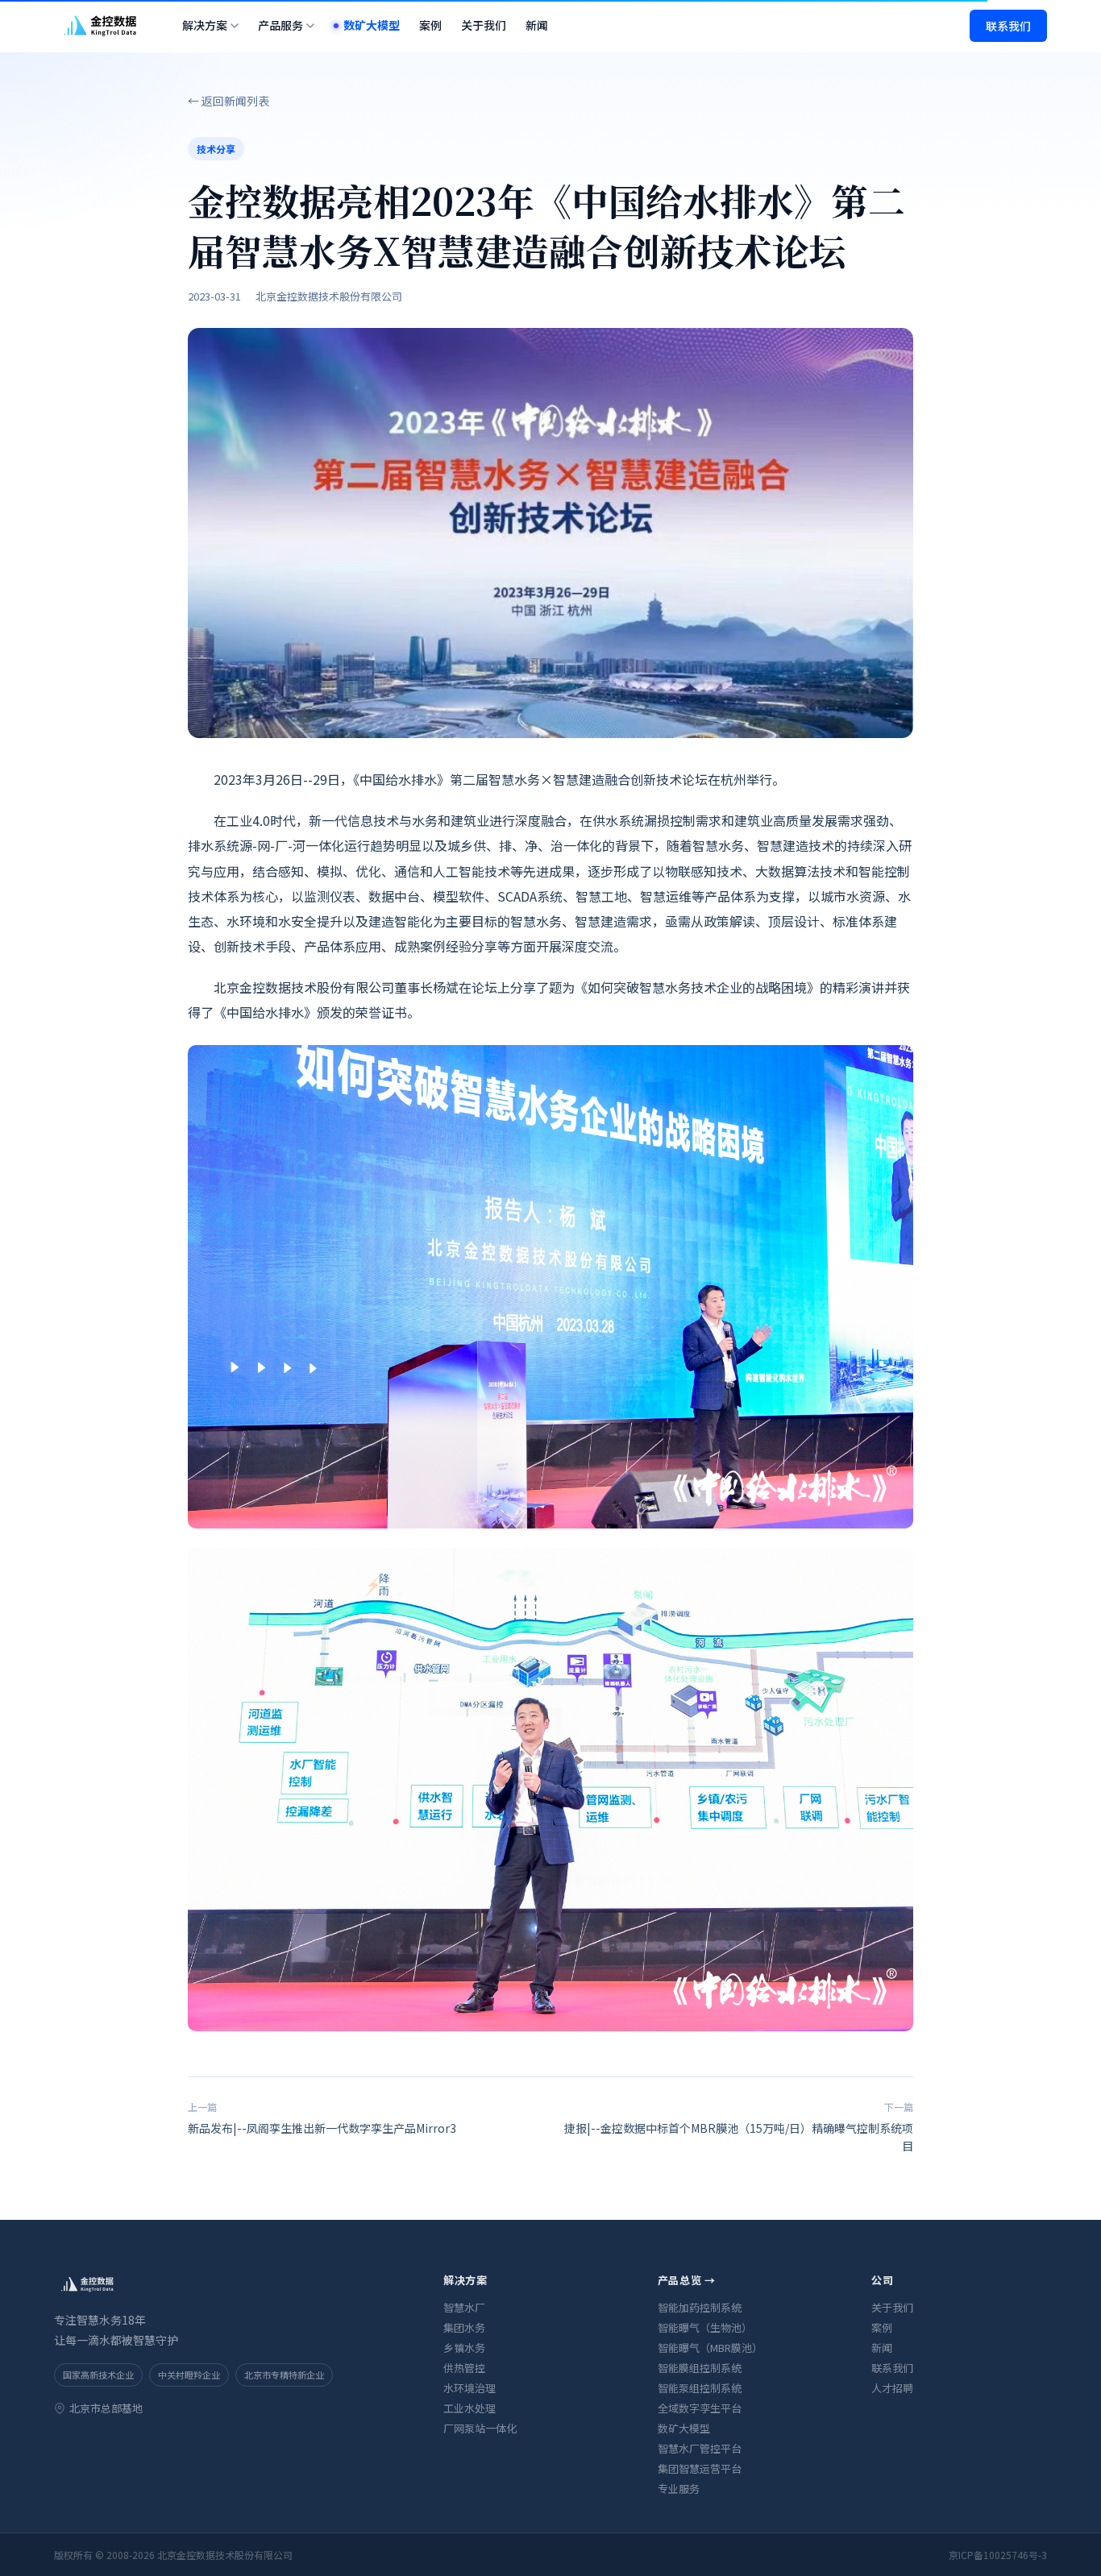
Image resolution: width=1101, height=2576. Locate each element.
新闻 (537, 25)
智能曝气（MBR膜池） (710, 2348)
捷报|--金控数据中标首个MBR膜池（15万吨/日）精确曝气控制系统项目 (739, 2127)
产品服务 (280, 25)
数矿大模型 (372, 25)
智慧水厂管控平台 (700, 2448)
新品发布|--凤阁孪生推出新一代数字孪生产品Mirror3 (322, 2118)
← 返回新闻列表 (229, 101)
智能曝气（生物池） (705, 2327)
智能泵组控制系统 (700, 2388)
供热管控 (464, 2368)
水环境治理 (469, 2388)
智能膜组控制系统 (700, 2368)
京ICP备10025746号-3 (998, 2555)
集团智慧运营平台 (700, 2468)
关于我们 (484, 25)
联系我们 (1008, 26)
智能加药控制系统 (700, 2307)
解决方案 (205, 25)
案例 (430, 25)
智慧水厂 (464, 2307)
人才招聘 (892, 2388)
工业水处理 (469, 2408)
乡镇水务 (464, 2348)
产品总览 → (687, 2280)
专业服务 (679, 2489)
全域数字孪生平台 (700, 2408)
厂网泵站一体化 (480, 2428)
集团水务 (464, 2327)
